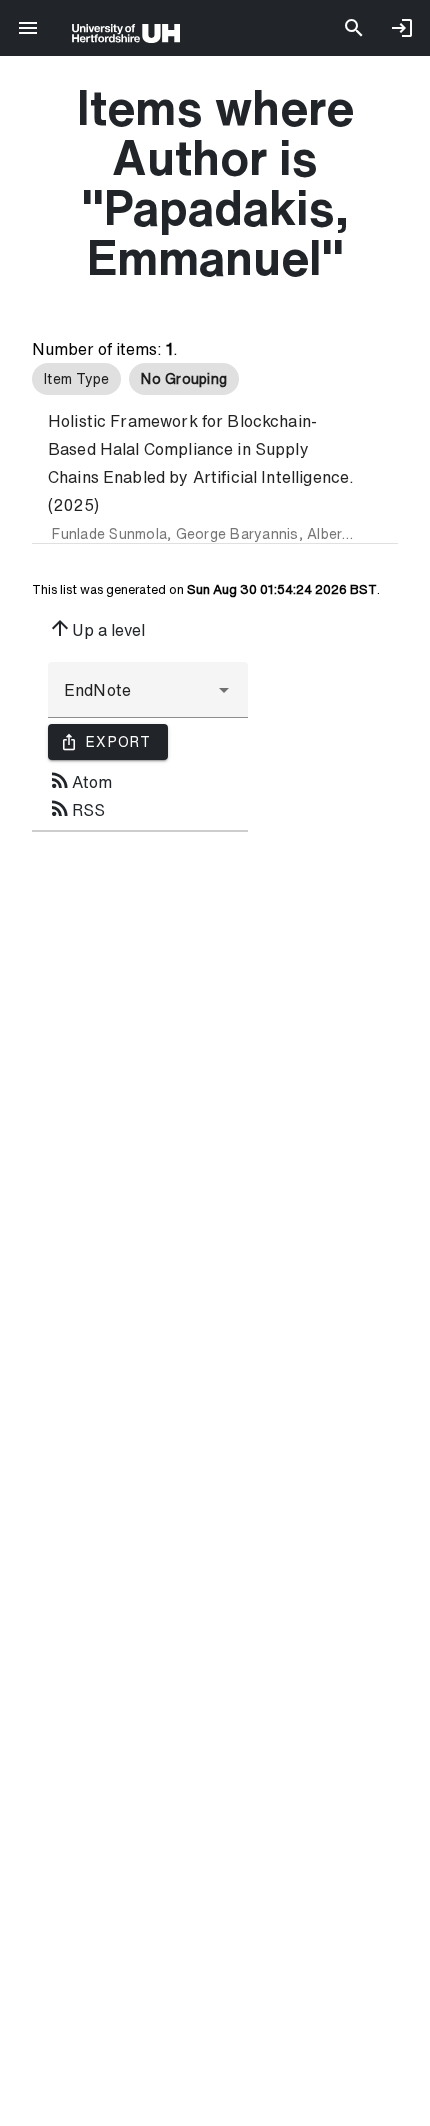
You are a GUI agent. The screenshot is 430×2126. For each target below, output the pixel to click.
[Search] (354, 28)
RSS (76, 808)
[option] (76, 379)
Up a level (96, 628)
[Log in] (402, 28)
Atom (80, 780)
